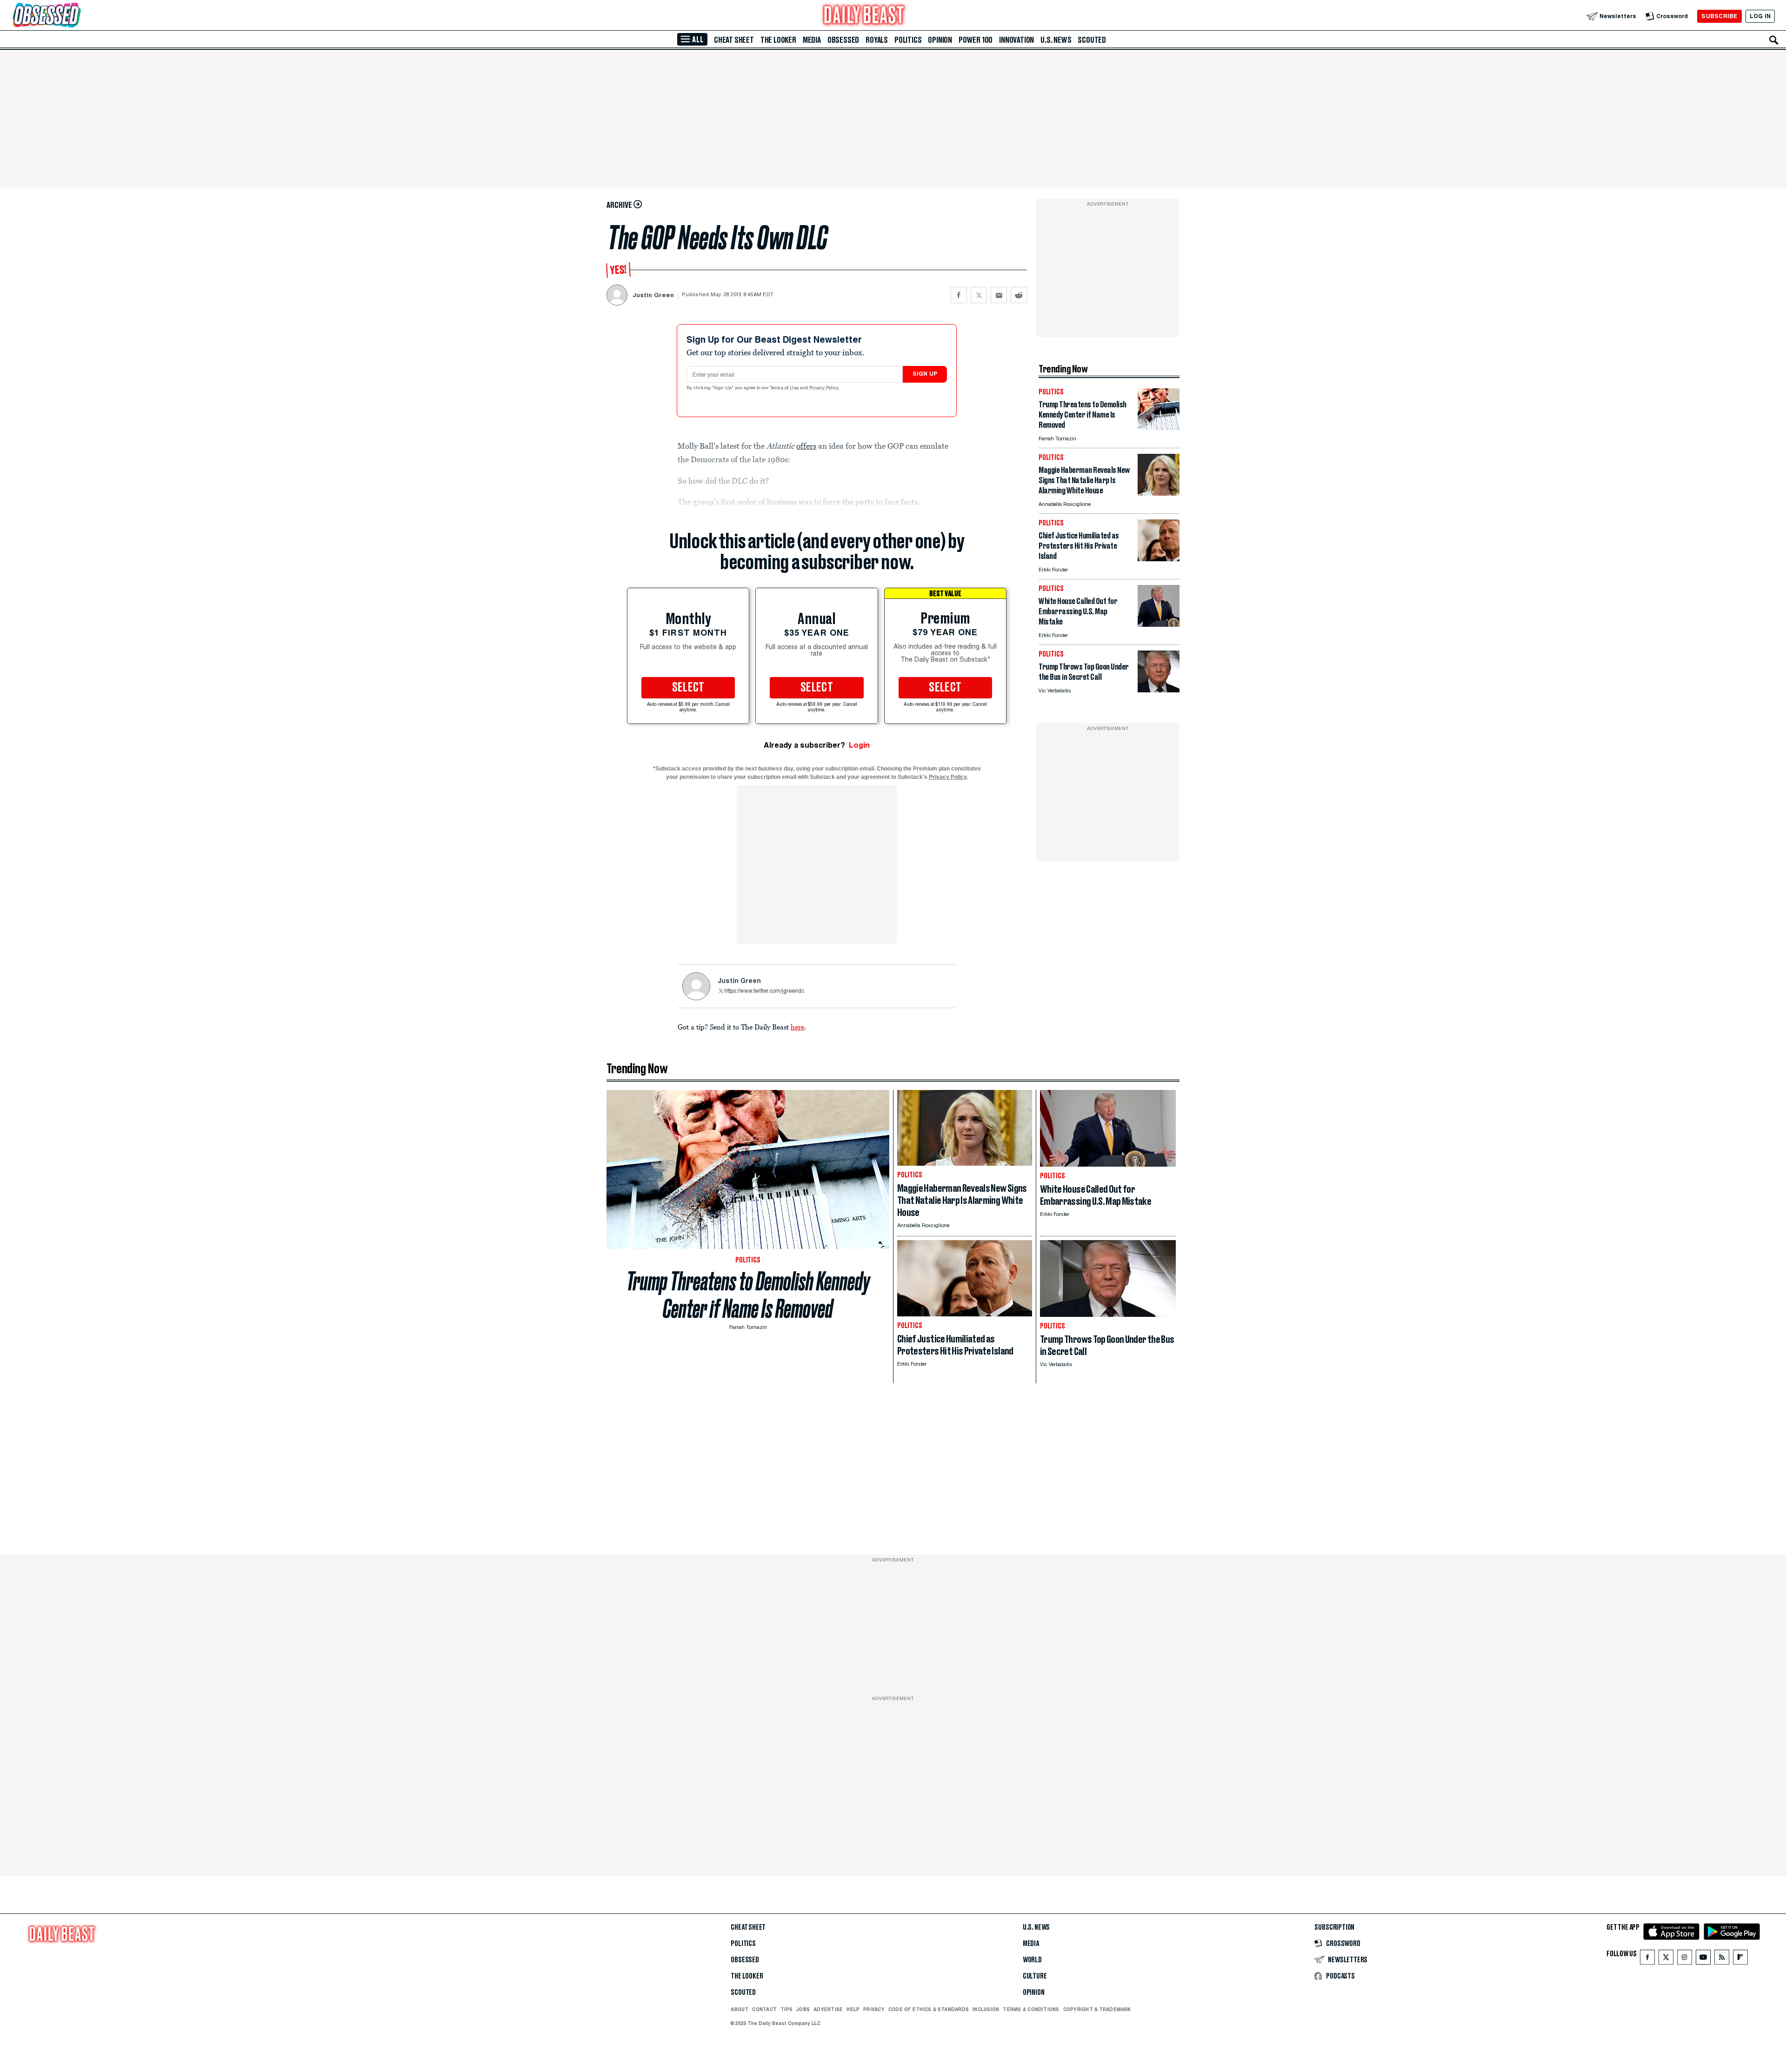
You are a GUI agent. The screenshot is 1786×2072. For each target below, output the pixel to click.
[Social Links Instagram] (1685, 1959)
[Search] (1774, 40)
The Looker (778, 40)
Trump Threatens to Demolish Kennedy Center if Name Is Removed (748, 1295)
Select (688, 688)
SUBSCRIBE (1719, 16)
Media (812, 40)
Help (853, 2009)
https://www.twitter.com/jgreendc (764, 991)
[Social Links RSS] (1722, 1959)
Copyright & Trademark (1097, 2009)
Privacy (874, 2009)
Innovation (1016, 40)
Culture (1035, 1976)
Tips (786, 2009)
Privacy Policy (825, 388)
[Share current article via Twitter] (979, 295)
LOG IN (1760, 16)
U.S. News (1056, 40)
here (797, 1027)
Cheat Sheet (734, 40)
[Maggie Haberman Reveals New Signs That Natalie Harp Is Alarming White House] (1159, 493)
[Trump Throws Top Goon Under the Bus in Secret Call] (1159, 690)
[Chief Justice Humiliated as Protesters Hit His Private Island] (1159, 559)
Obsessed (843, 40)
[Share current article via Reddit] (1019, 295)
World (1032, 1960)
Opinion (940, 40)
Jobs (803, 2009)
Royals (877, 40)
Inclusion (986, 2009)
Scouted (1092, 40)
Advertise (828, 2009)
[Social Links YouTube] (1703, 1959)
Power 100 (976, 40)
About (740, 2009)
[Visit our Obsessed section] (76, 16)
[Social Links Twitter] (1666, 1959)
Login (859, 745)
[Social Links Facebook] (1647, 1959)
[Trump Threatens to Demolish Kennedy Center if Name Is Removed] (1159, 428)
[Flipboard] (1740, 1959)
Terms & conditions (1031, 2009)
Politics (908, 40)
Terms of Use (785, 388)
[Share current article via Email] (999, 295)
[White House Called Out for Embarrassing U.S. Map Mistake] (1159, 624)
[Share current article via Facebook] (959, 295)
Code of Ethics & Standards (929, 2009)
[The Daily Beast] (864, 16)
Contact (764, 2009)
